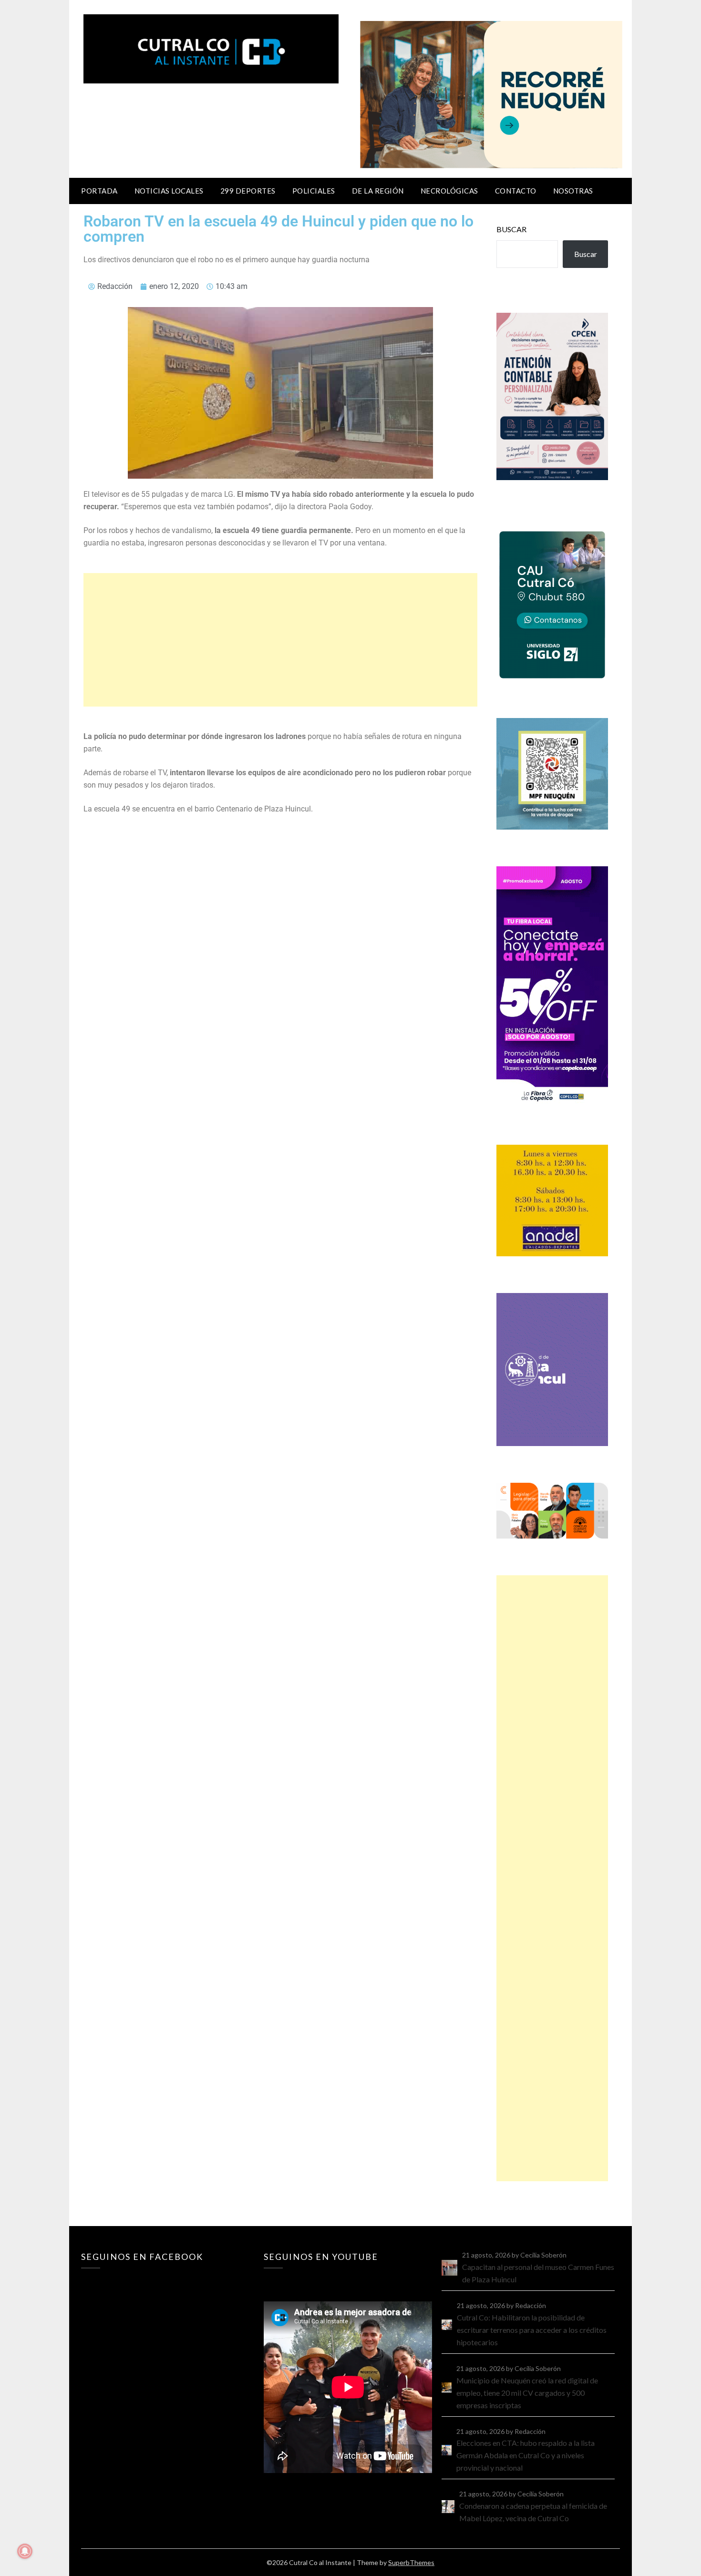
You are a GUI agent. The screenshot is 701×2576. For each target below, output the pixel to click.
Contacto (516, 191)
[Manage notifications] (25, 2551)
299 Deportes (248, 191)
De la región (378, 191)
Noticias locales (169, 191)
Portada (99, 191)
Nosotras (573, 191)
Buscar (511, 229)
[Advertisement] (280, 640)
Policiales (314, 191)
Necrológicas (449, 191)
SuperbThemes (411, 2562)
